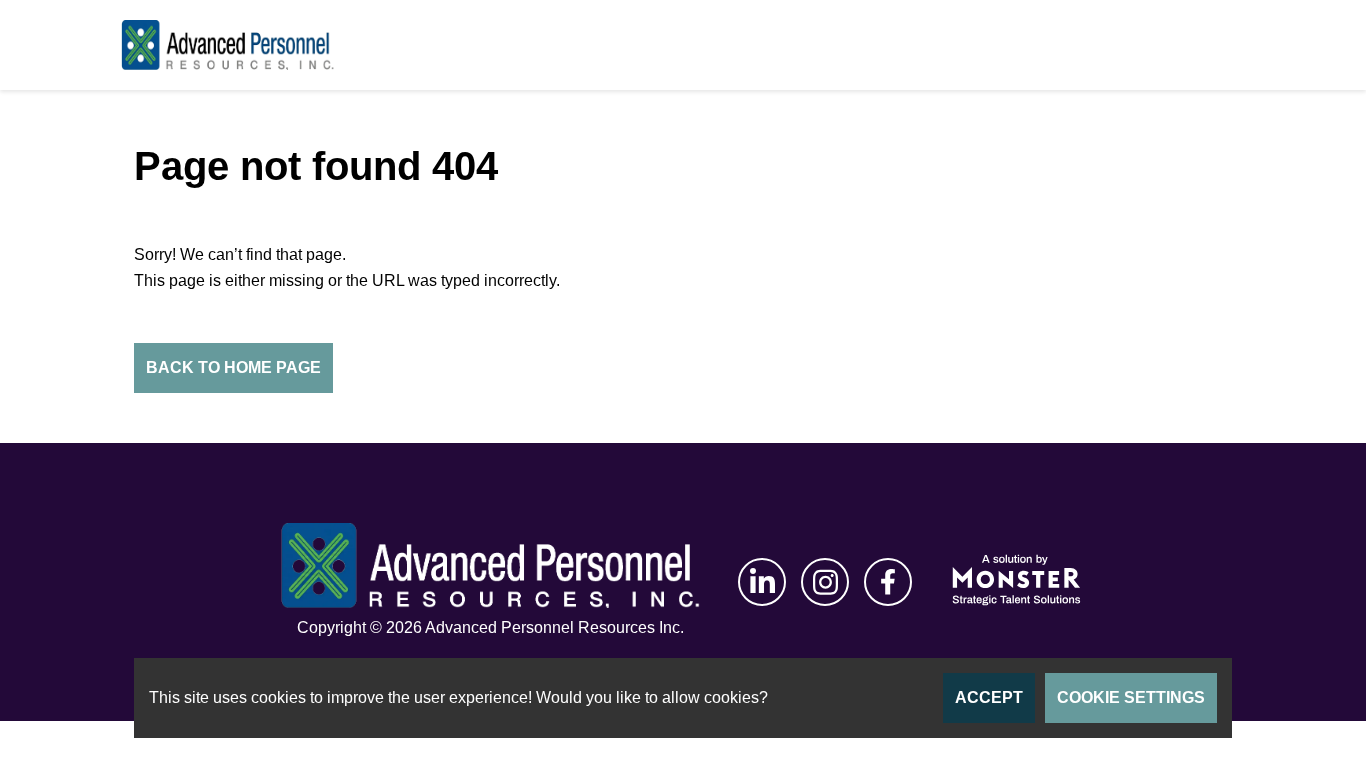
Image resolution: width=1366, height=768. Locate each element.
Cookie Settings (1131, 697)
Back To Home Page (233, 367)
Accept (989, 697)
